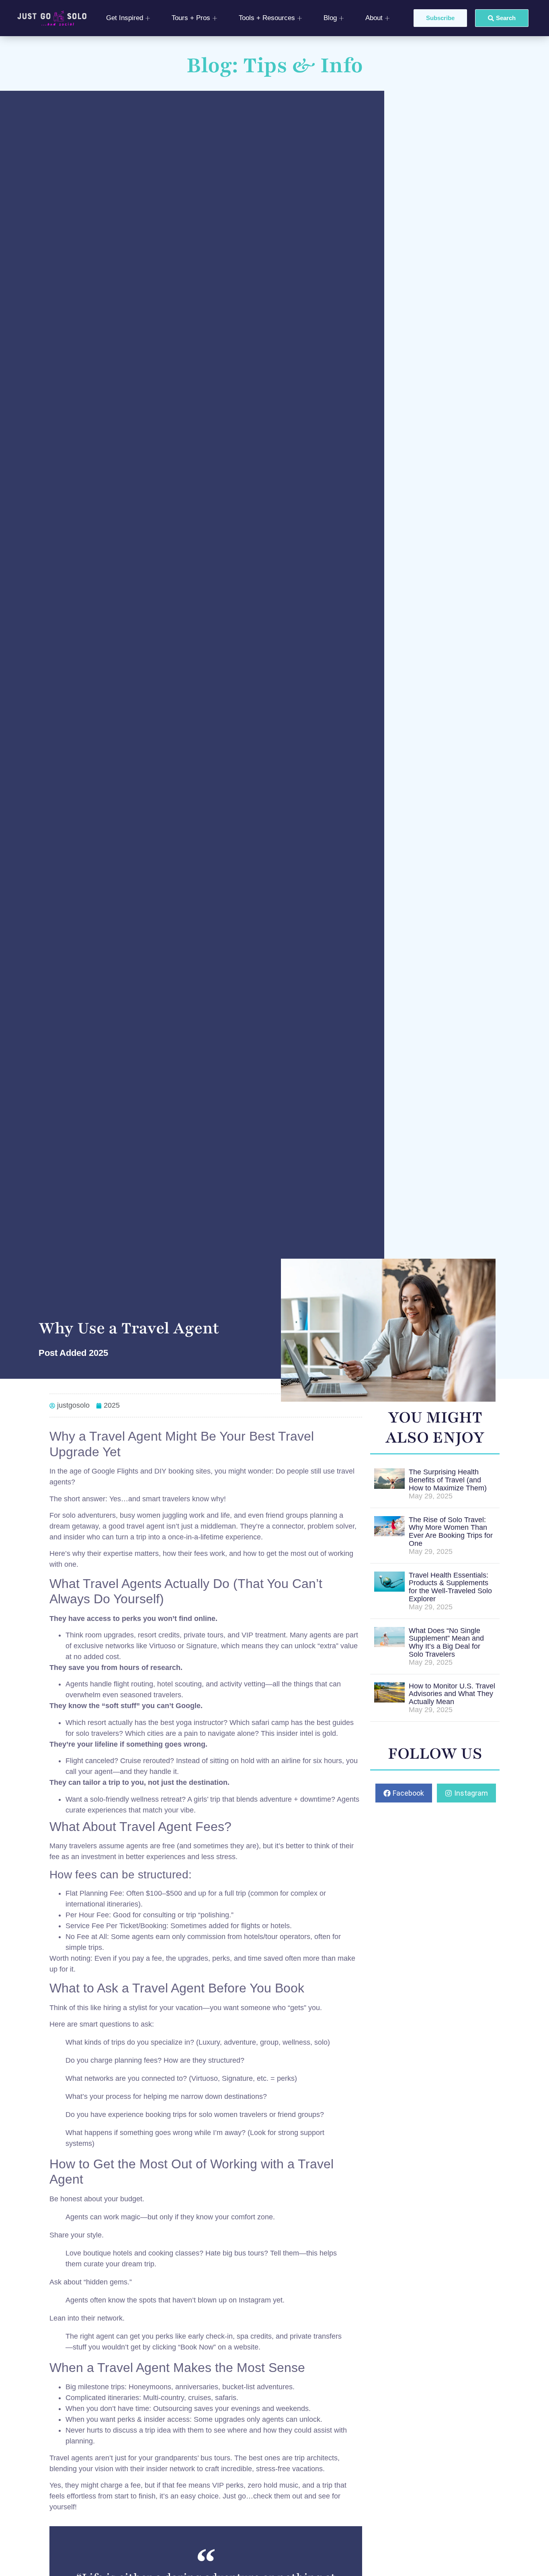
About (374, 18)
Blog (330, 18)
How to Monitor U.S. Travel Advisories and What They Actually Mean (452, 1694)
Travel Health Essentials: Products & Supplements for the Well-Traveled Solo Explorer (450, 1587)
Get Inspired (125, 18)
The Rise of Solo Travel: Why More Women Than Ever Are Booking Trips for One (451, 1532)
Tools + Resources (267, 18)
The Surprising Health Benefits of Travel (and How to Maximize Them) (448, 1480)
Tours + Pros (191, 18)
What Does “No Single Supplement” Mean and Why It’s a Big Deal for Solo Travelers (446, 1642)
